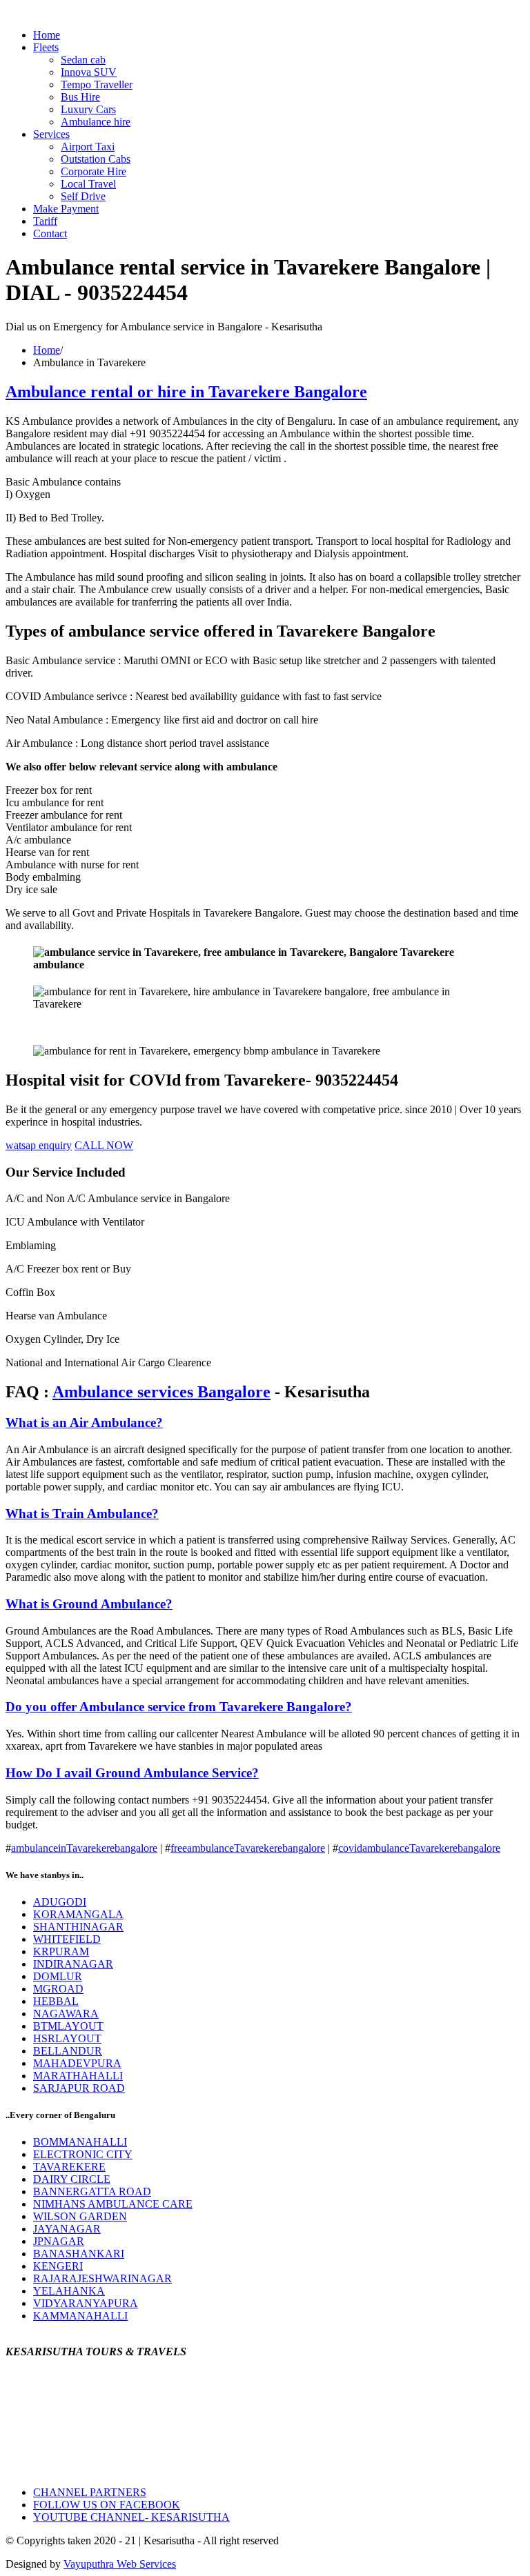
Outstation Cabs (96, 159)
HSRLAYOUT (67, 2038)
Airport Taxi (88, 147)
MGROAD (58, 1989)
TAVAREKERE (69, 2167)
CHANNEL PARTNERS (90, 2492)
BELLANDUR (68, 2051)
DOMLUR (58, 1976)
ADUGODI (60, 1902)
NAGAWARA (66, 2014)
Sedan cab (83, 60)
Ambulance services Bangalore (161, 1392)
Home (47, 35)
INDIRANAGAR (73, 1964)
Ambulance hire (96, 122)
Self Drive (83, 196)
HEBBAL (56, 2001)
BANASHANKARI (79, 2254)
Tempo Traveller (97, 84)
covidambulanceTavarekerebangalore (419, 1848)
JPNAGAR (59, 2241)
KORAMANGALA (78, 1914)
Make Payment (66, 209)
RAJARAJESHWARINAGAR (102, 2278)
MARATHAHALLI (78, 2076)
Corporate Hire (94, 171)
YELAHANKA (69, 2291)
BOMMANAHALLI (80, 2142)
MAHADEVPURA (77, 2063)
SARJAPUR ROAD (79, 2088)
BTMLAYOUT (68, 2026)
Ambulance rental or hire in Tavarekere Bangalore (186, 392)
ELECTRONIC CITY (83, 2154)
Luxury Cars (88, 109)
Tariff (45, 221)
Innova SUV (89, 72)
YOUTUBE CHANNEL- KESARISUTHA (131, 2517)
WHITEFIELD (67, 1939)
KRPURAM (61, 1951)
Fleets (46, 47)
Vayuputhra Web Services (120, 2564)
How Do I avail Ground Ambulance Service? (132, 1773)
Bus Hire (80, 97)
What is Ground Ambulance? (89, 1604)
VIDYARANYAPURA (86, 2303)
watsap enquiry (39, 1145)
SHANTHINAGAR (78, 1927)
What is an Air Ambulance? (84, 1422)
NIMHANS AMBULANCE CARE (113, 2204)
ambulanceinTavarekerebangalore (84, 1848)
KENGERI (58, 2266)
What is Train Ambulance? (82, 1514)
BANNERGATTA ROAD (92, 2191)
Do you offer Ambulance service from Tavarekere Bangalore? (179, 1707)
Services (51, 134)
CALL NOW (104, 1145)
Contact (50, 233)
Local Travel (88, 184)
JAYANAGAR (67, 2229)
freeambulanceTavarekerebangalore (248, 1848)
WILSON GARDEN (80, 2216)
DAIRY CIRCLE (72, 2179)
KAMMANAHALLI (80, 2316)
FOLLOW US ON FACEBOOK (107, 2505)
